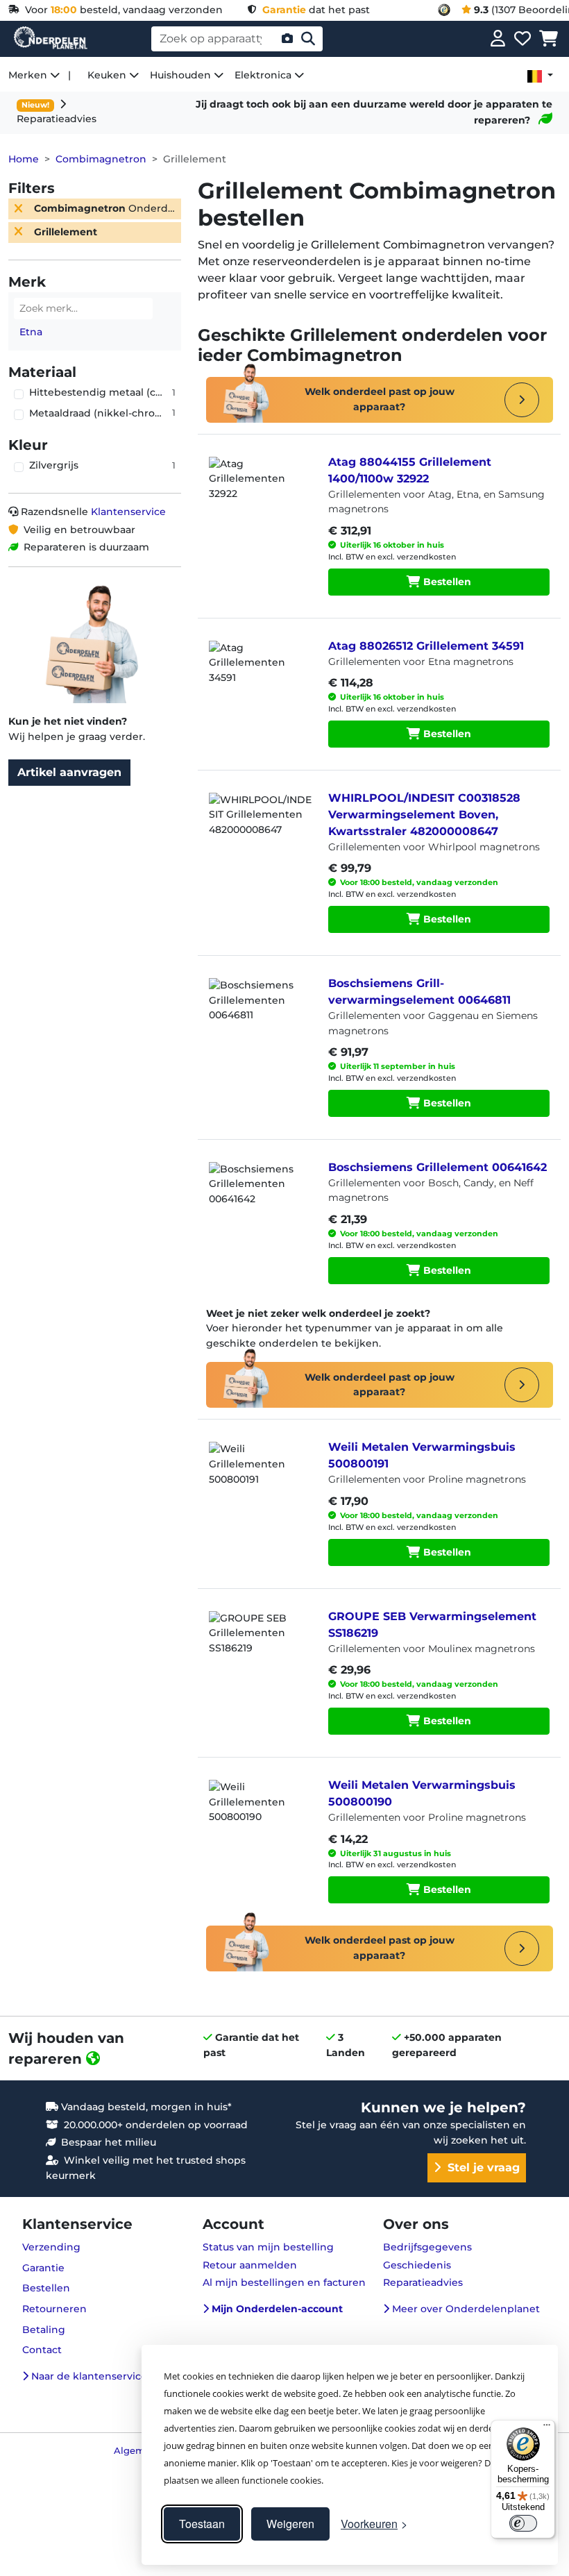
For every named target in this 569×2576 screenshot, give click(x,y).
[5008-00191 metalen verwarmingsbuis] (260, 1476)
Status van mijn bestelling (268, 2247)
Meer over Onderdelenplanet (465, 2309)
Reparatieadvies (423, 2282)
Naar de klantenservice (88, 2376)
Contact (42, 2350)
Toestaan (202, 2524)
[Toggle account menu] (498, 39)
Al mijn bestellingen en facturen (284, 2282)
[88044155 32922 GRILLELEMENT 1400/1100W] (260, 491)
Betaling (44, 2330)
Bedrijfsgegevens (427, 2247)
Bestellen (446, 582)
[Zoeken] (308, 39)
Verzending (51, 2247)
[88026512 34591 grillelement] (260, 675)
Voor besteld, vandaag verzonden (121, 10)
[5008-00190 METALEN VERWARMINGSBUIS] (260, 1815)
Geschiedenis (417, 2265)
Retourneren (54, 2309)
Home (24, 159)
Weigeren (290, 2524)
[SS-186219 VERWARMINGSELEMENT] (260, 1646)
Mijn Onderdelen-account (276, 2309)
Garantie (43, 2268)
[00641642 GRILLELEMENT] (260, 1197)
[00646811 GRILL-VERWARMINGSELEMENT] (260, 1013)
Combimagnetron (101, 159)
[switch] (523, 2523)
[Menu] (547, 2428)
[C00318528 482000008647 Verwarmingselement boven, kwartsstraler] (260, 827)
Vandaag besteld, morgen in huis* (145, 2107)
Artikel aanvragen (69, 772)
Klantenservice (128, 512)
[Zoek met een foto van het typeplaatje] (287, 39)
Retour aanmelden (250, 2265)
